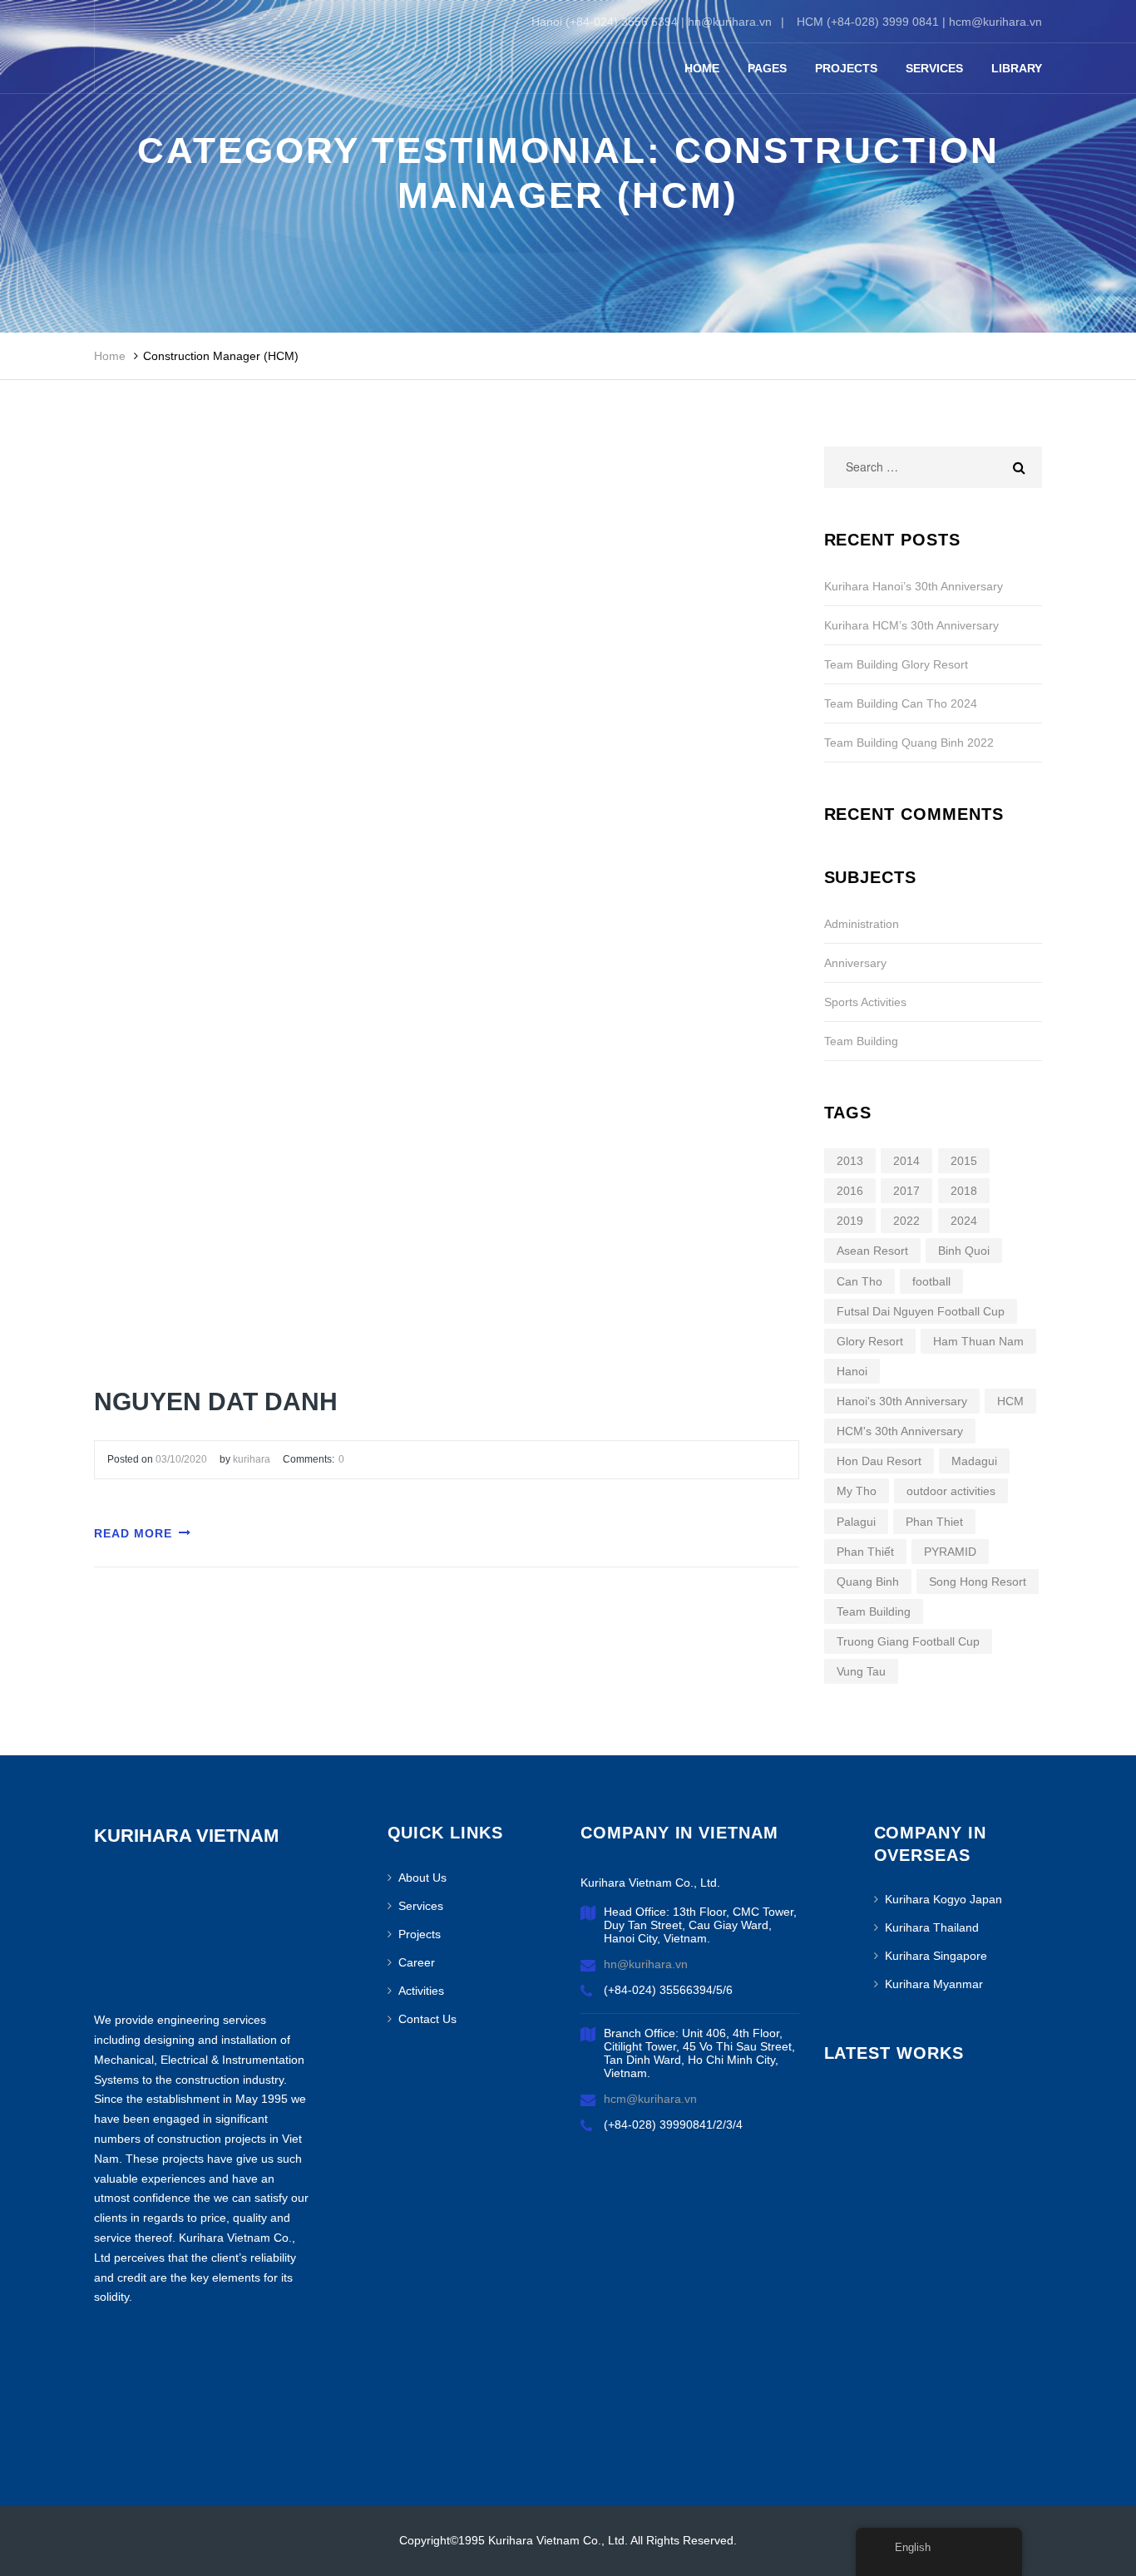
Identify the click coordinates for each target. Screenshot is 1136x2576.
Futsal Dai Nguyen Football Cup (921, 1311)
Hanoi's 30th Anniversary (902, 1401)
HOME (702, 68)
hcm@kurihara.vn (650, 2099)
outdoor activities (951, 1491)
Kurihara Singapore (936, 1956)
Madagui (974, 1461)
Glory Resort (870, 1341)
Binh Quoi (964, 1251)
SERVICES (934, 68)
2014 (906, 1161)
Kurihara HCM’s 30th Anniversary (911, 625)
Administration (862, 924)
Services (421, 1906)
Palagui (856, 1522)
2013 (850, 1161)
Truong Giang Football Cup (908, 1641)
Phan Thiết (865, 1552)
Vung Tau (861, 1671)
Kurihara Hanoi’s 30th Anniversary (914, 586)
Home (110, 356)
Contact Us (427, 2019)
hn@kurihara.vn (646, 1964)
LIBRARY (1017, 68)
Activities (421, 1991)
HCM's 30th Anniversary (900, 1431)
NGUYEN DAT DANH (216, 1402)
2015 (964, 1161)
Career (417, 1962)
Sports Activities (865, 1002)
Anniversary (855, 963)
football (931, 1281)
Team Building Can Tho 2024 (901, 703)
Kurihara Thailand (932, 1927)
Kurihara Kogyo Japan (943, 1899)
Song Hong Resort (978, 1582)
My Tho (857, 1491)
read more (133, 1533)
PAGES (767, 68)
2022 (906, 1221)
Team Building (861, 1041)
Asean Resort (872, 1251)
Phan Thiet (934, 1522)
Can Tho (859, 1281)
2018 (964, 1191)
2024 (964, 1221)
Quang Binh (868, 1582)
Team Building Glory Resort (896, 664)
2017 (906, 1191)
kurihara (252, 1459)
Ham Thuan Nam (978, 1341)
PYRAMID (950, 1552)
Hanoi (852, 1371)
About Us (422, 1878)
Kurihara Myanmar (934, 1984)
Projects (420, 1934)
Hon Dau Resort (879, 1461)
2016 (850, 1191)
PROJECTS (846, 68)
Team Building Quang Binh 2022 (909, 743)
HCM (1010, 1401)
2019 (850, 1221)
